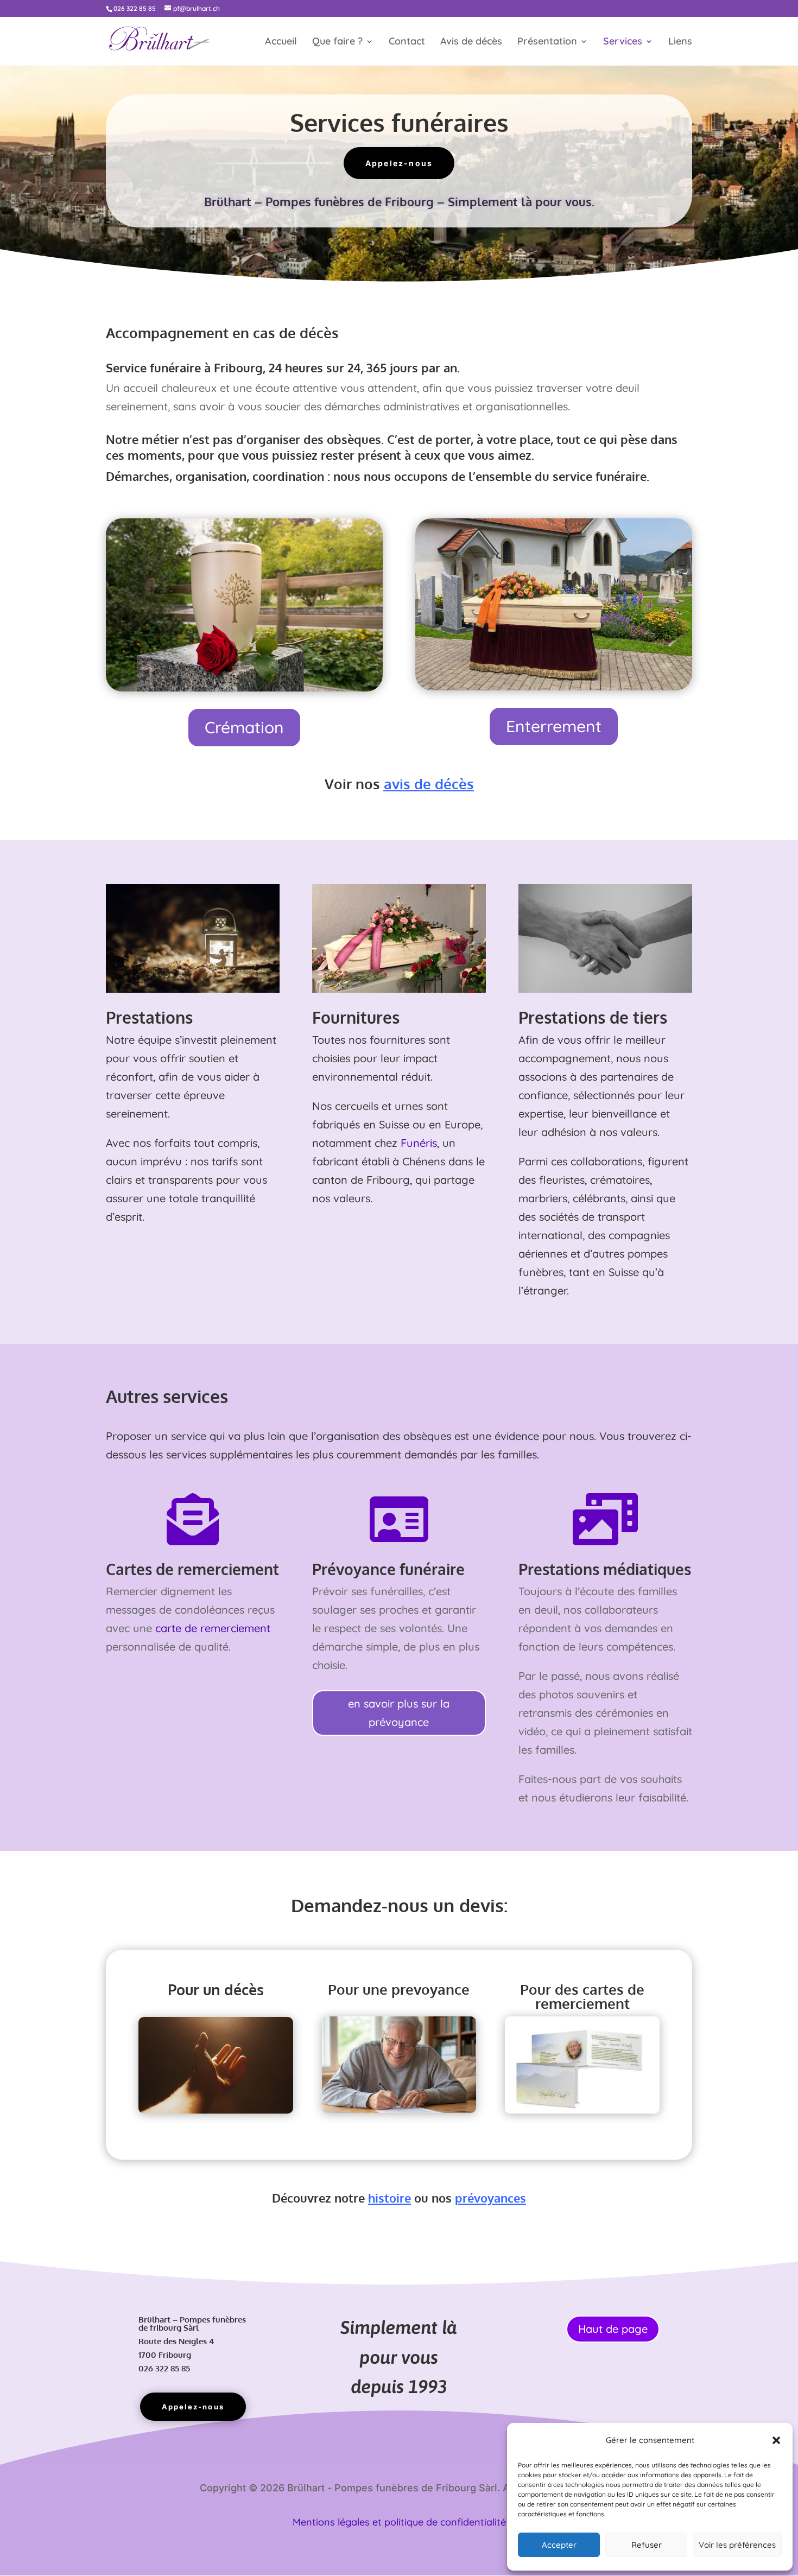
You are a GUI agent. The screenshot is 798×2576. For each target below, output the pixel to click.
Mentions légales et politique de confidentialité (399, 2522)
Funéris (419, 1143)
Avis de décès (471, 42)
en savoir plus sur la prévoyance (399, 1713)
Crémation (244, 727)
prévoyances (490, 2198)
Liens (680, 42)
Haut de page (613, 2329)
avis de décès (429, 783)
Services (623, 42)
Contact (407, 42)
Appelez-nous (399, 163)
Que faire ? (337, 42)
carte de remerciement (213, 1628)
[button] (776, 2440)
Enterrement (554, 726)
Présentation (547, 42)
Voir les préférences (737, 2545)
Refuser (647, 2545)
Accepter (559, 2545)
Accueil (281, 42)
